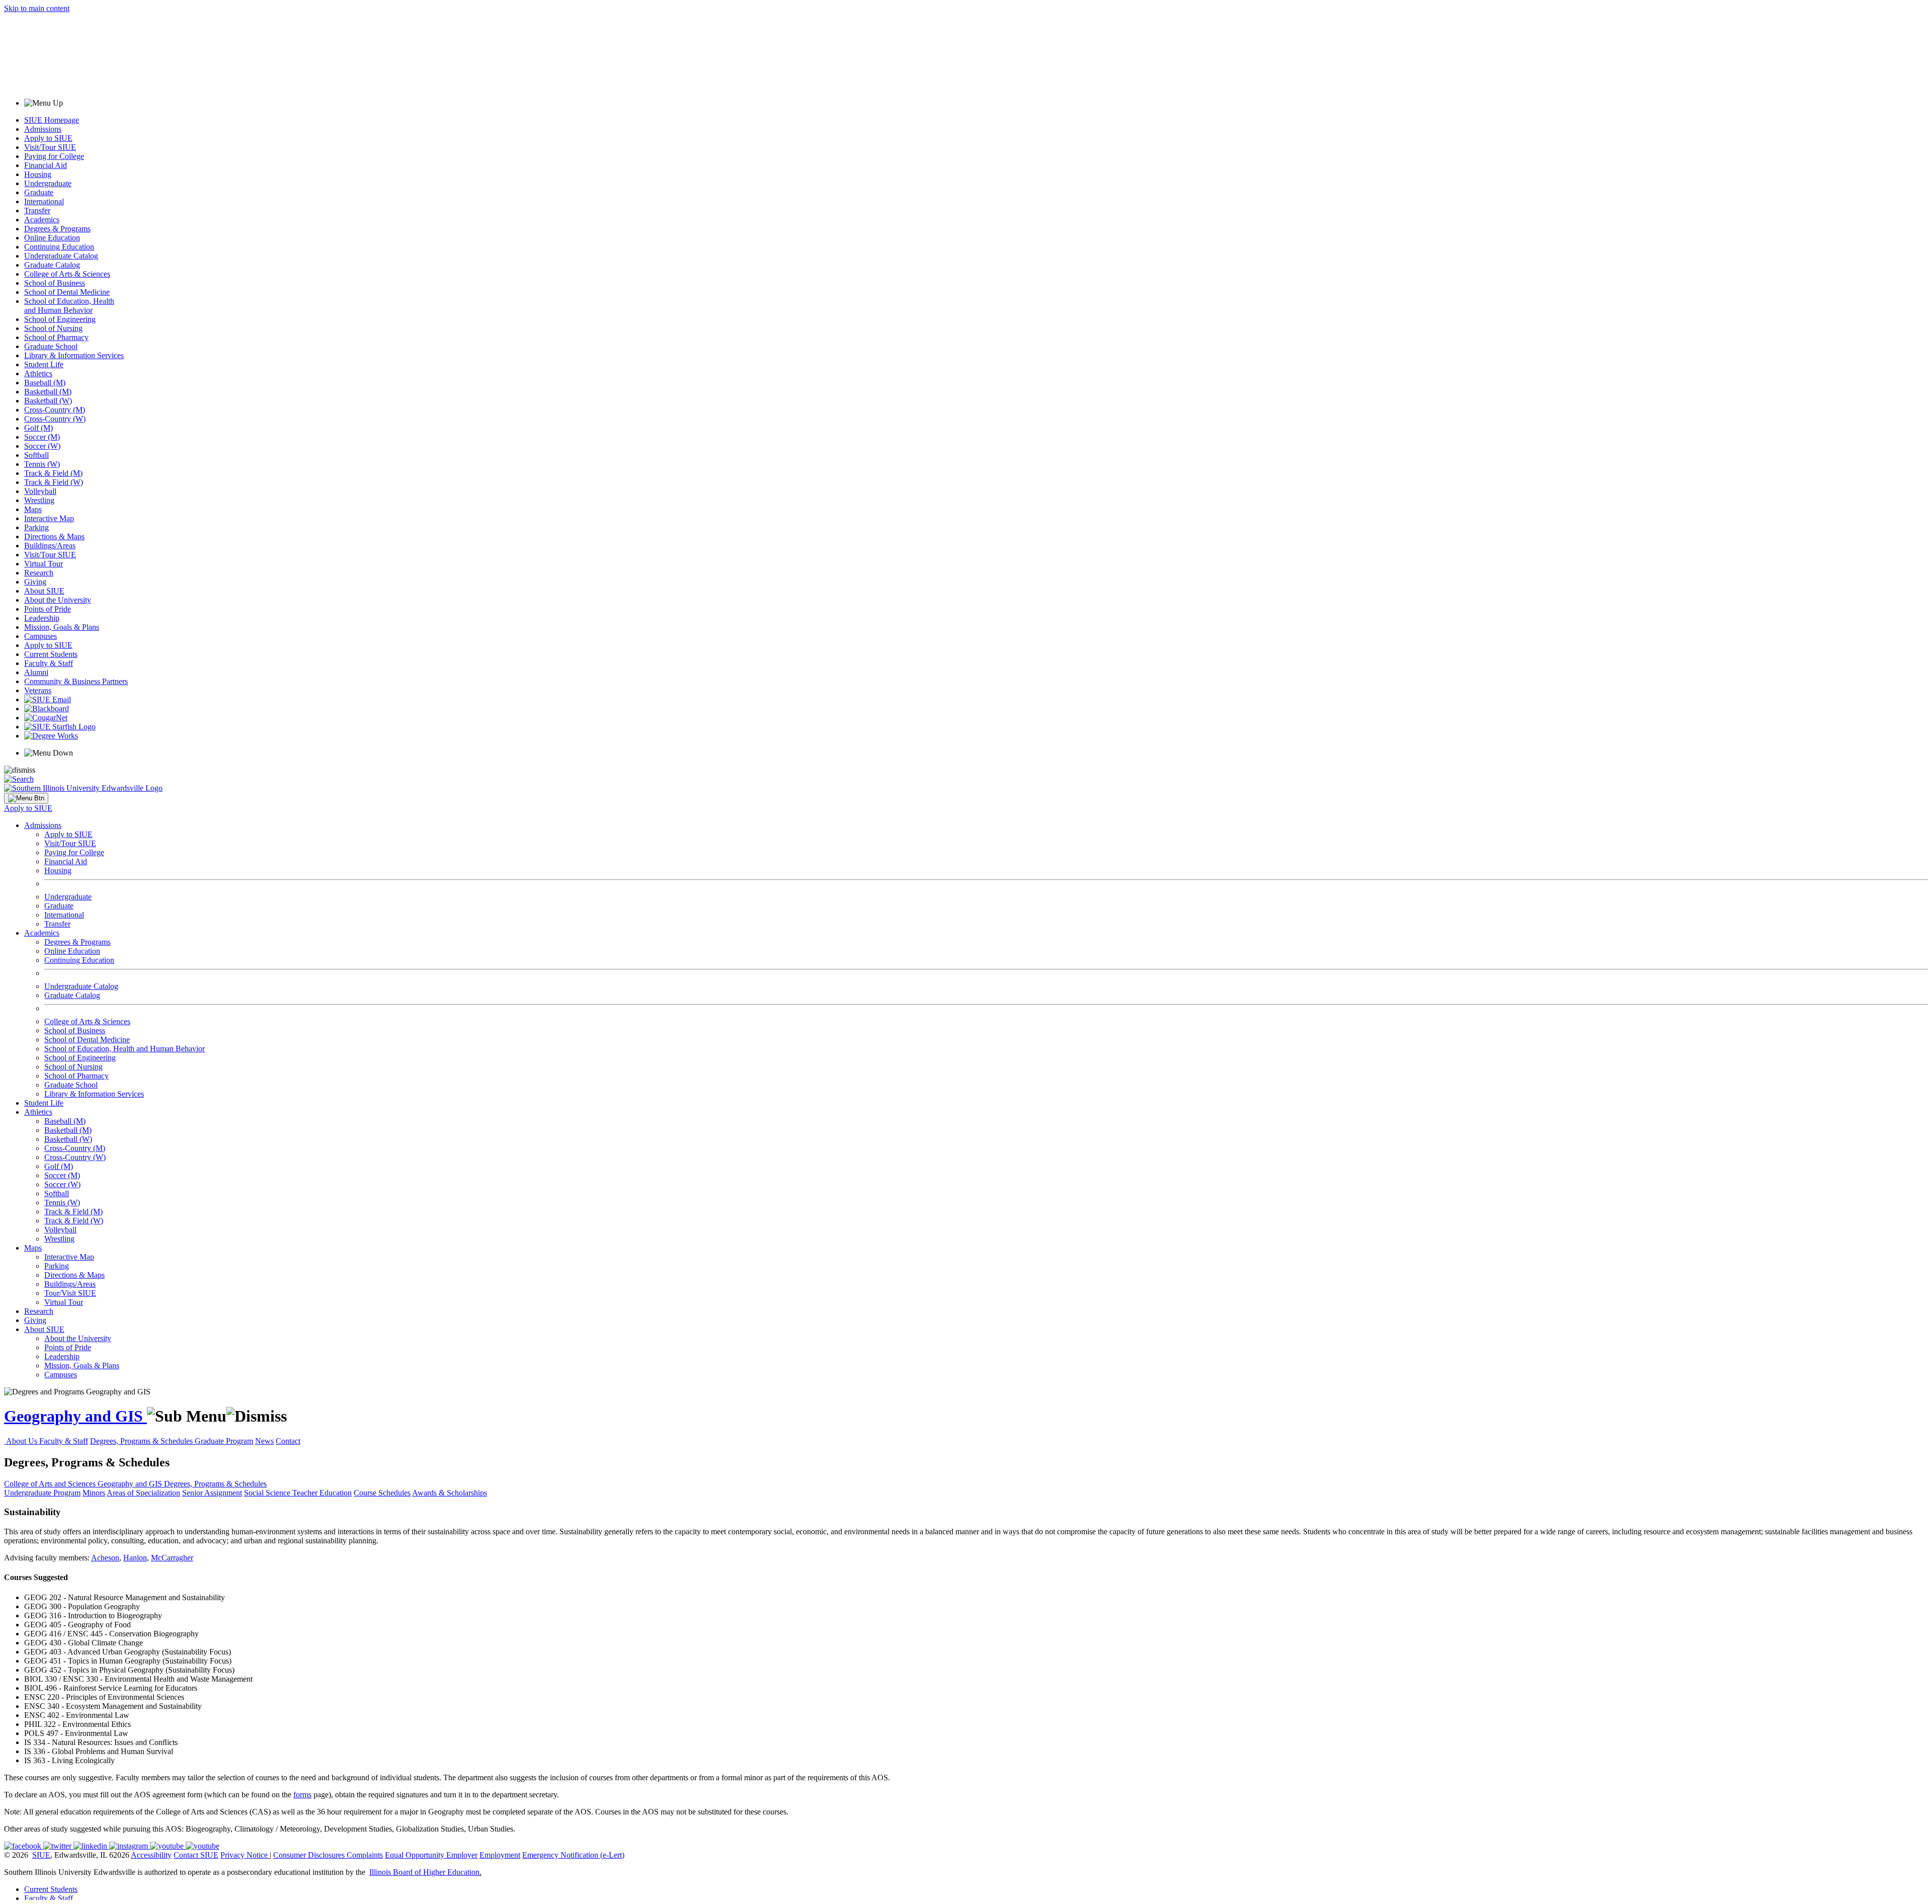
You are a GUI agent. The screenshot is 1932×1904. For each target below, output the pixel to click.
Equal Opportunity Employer (431, 1855)
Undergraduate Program (42, 1493)
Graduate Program (224, 1441)
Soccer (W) (42, 446)
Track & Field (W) (54, 482)
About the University (58, 600)
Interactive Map (49, 518)
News (264, 1441)
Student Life (44, 364)
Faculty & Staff (49, 663)
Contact (288, 1441)
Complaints (365, 1855)
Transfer (37, 211)
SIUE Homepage (52, 120)
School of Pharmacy (56, 337)
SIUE (41, 1855)
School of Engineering (60, 319)
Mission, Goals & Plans (62, 627)
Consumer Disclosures (309, 1855)
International (44, 201)
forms (302, 1795)
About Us (23, 1441)
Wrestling (39, 500)
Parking (36, 527)
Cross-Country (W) (55, 419)
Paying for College (54, 156)
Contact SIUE (196, 1855)
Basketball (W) (48, 401)
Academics (42, 220)
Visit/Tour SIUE (50, 147)
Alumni (36, 672)
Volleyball (40, 491)
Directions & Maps (54, 536)
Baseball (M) (45, 383)
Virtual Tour (44, 564)
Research (39, 573)
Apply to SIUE (48, 138)
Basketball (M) (48, 392)
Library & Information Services (74, 355)
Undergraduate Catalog (61, 256)
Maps (33, 509)
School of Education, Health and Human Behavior (69, 306)
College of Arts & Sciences (67, 274)
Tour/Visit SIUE (70, 1293)
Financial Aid (46, 165)
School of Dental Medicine (67, 292)
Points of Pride (48, 609)
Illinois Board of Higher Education (424, 1872)
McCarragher (172, 1558)
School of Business (55, 283)
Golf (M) (38, 428)
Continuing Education (59, 247)
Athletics (38, 374)
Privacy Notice (244, 1855)
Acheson (105, 1558)
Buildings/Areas (50, 546)
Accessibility (151, 1855)
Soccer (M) (42, 437)
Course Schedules (382, 1493)
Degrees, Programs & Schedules (142, 1441)
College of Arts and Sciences (51, 1484)
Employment (500, 1855)
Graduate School (51, 346)
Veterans (38, 690)
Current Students (51, 654)
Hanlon (135, 1558)
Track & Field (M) (53, 473)
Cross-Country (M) (55, 410)
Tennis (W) (42, 464)
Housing (38, 174)
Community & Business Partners (76, 681)
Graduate (39, 192)
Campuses (41, 636)
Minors (94, 1493)
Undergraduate (48, 183)
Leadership (42, 618)
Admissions (43, 129)
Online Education (52, 238)
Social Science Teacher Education (298, 1493)
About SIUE (44, 591)
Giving (35, 582)
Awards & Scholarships (450, 1493)
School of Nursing (53, 328)
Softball (36, 455)
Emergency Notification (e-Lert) (573, 1855)
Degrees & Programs (57, 229)
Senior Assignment (212, 1493)
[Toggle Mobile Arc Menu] (26, 798)
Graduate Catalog (52, 265)
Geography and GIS (75, 1416)
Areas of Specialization (143, 1493)
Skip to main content (37, 8)
